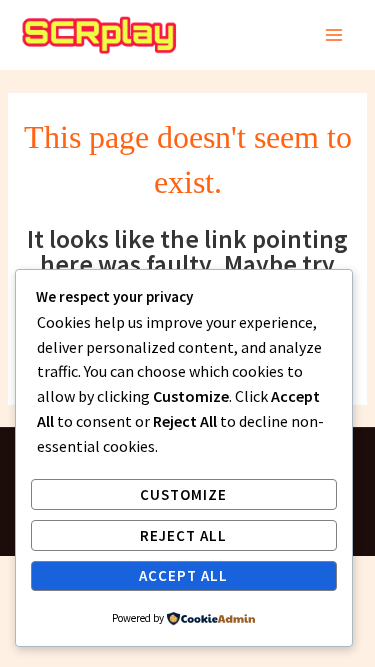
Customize (183, 494)
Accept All (183, 575)
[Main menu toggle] (334, 35)
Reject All (183, 535)
